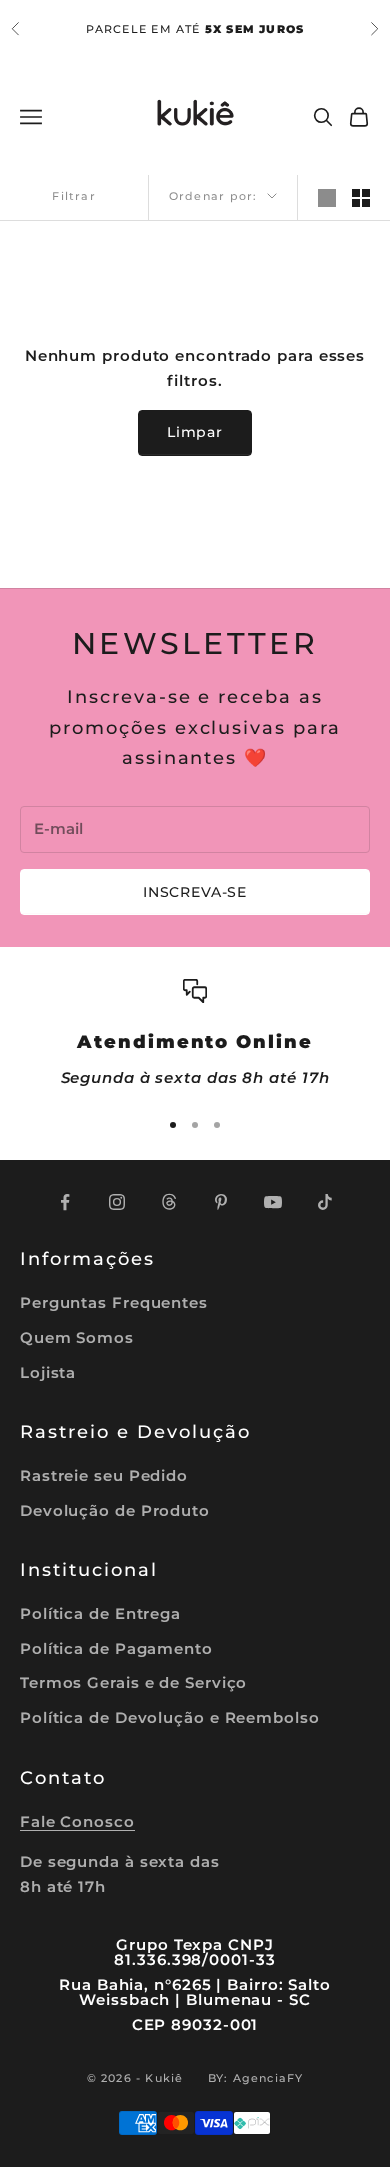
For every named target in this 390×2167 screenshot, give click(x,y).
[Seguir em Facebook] (65, 1202)
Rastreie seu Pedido (104, 1475)
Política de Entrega (100, 1613)
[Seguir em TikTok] (325, 1202)
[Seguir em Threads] (169, 1202)
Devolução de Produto (115, 1510)
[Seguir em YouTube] (273, 1202)
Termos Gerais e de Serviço (133, 1682)
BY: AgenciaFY (256, 2078)
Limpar (195, 432)
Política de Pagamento (116, 1648)
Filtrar (73, 196)
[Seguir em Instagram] (117, 1202)
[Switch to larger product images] (327, 198)
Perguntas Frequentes (114, 1302)
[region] (195, 1034)
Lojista (48, 1372)
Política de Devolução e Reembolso (170, 1717)
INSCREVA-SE (195, 892)
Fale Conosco (77, 1821)
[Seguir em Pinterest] (221, 1202)
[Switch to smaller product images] (361, 198)
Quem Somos (77, 1337)
